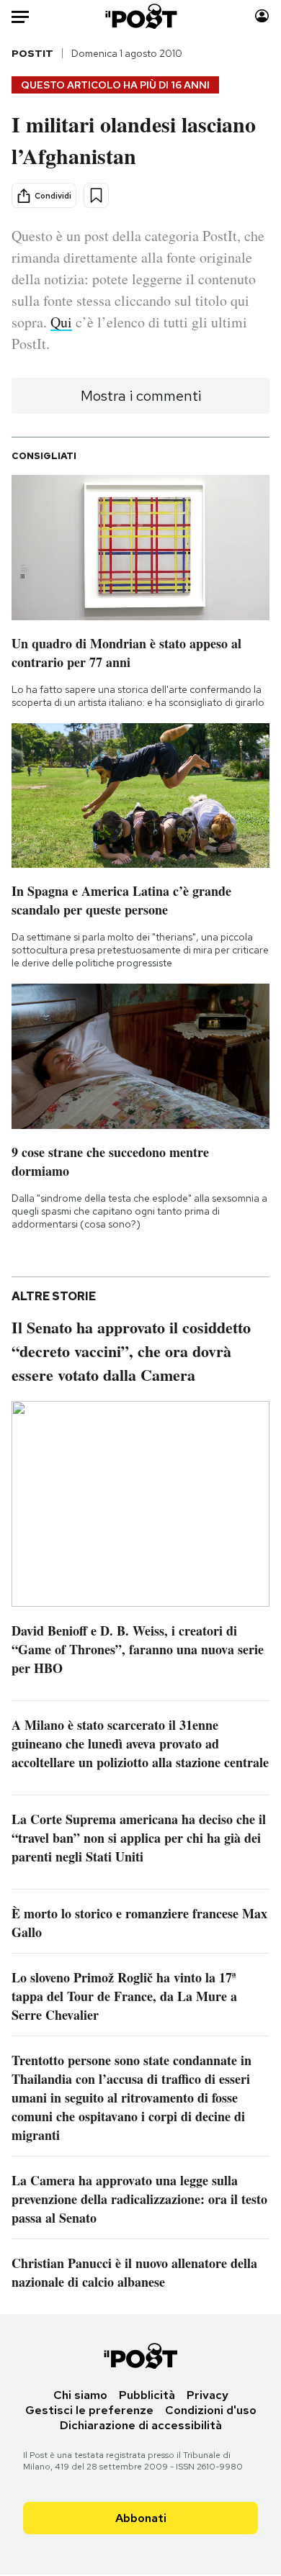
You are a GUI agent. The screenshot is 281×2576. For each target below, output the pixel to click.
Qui (61, 322)
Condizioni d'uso (211, 2410)
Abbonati (141, 2518)
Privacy (208, 2395)
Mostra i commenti (141, 396)
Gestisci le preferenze (89, 2410)
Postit (32, 53)
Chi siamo (80, 2395)
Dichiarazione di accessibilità (141, 2425)
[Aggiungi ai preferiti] (96, 195)
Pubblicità (147, 2395)
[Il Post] (140, 16)
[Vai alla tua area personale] (262, 16)
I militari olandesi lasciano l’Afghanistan (134, 140)
